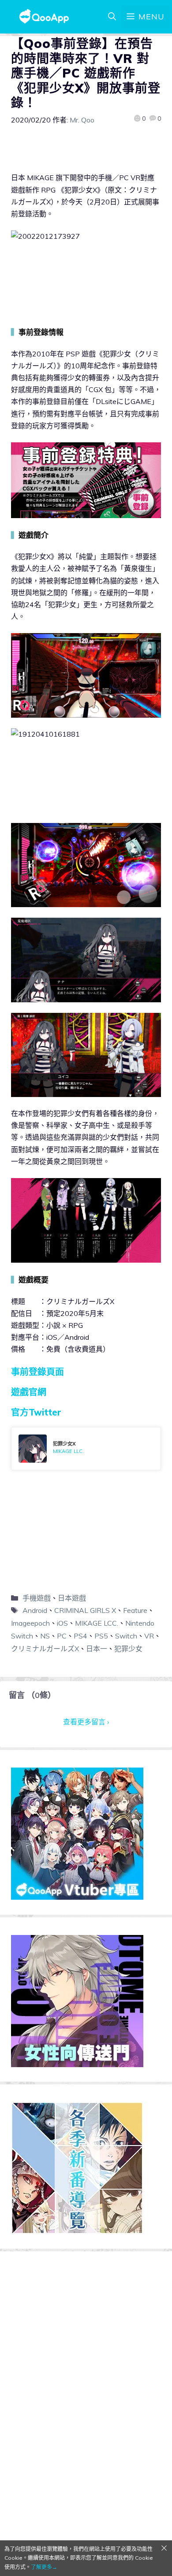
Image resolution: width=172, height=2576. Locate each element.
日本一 (97, 1649)
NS (45, 1636)
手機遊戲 (37, 1598)
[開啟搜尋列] (112, 17)
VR (149, 1636)
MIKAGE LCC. (97, 1623)
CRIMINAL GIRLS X (85, 1610)
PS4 (80, 1636)
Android (35, 1610)
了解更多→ (44, 2567)
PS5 (101, 1636)
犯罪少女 (128, 1649)
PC (62, 1636)
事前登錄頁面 (37, 1372)
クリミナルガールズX (45, 1649)
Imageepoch (30, 1623)
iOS (62, 1623)
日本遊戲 (72, 1598)
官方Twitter (36, 1412)
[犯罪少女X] (86, 1449)
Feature (135, 1610)
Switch (126, 1636)
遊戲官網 (29, 1392)
